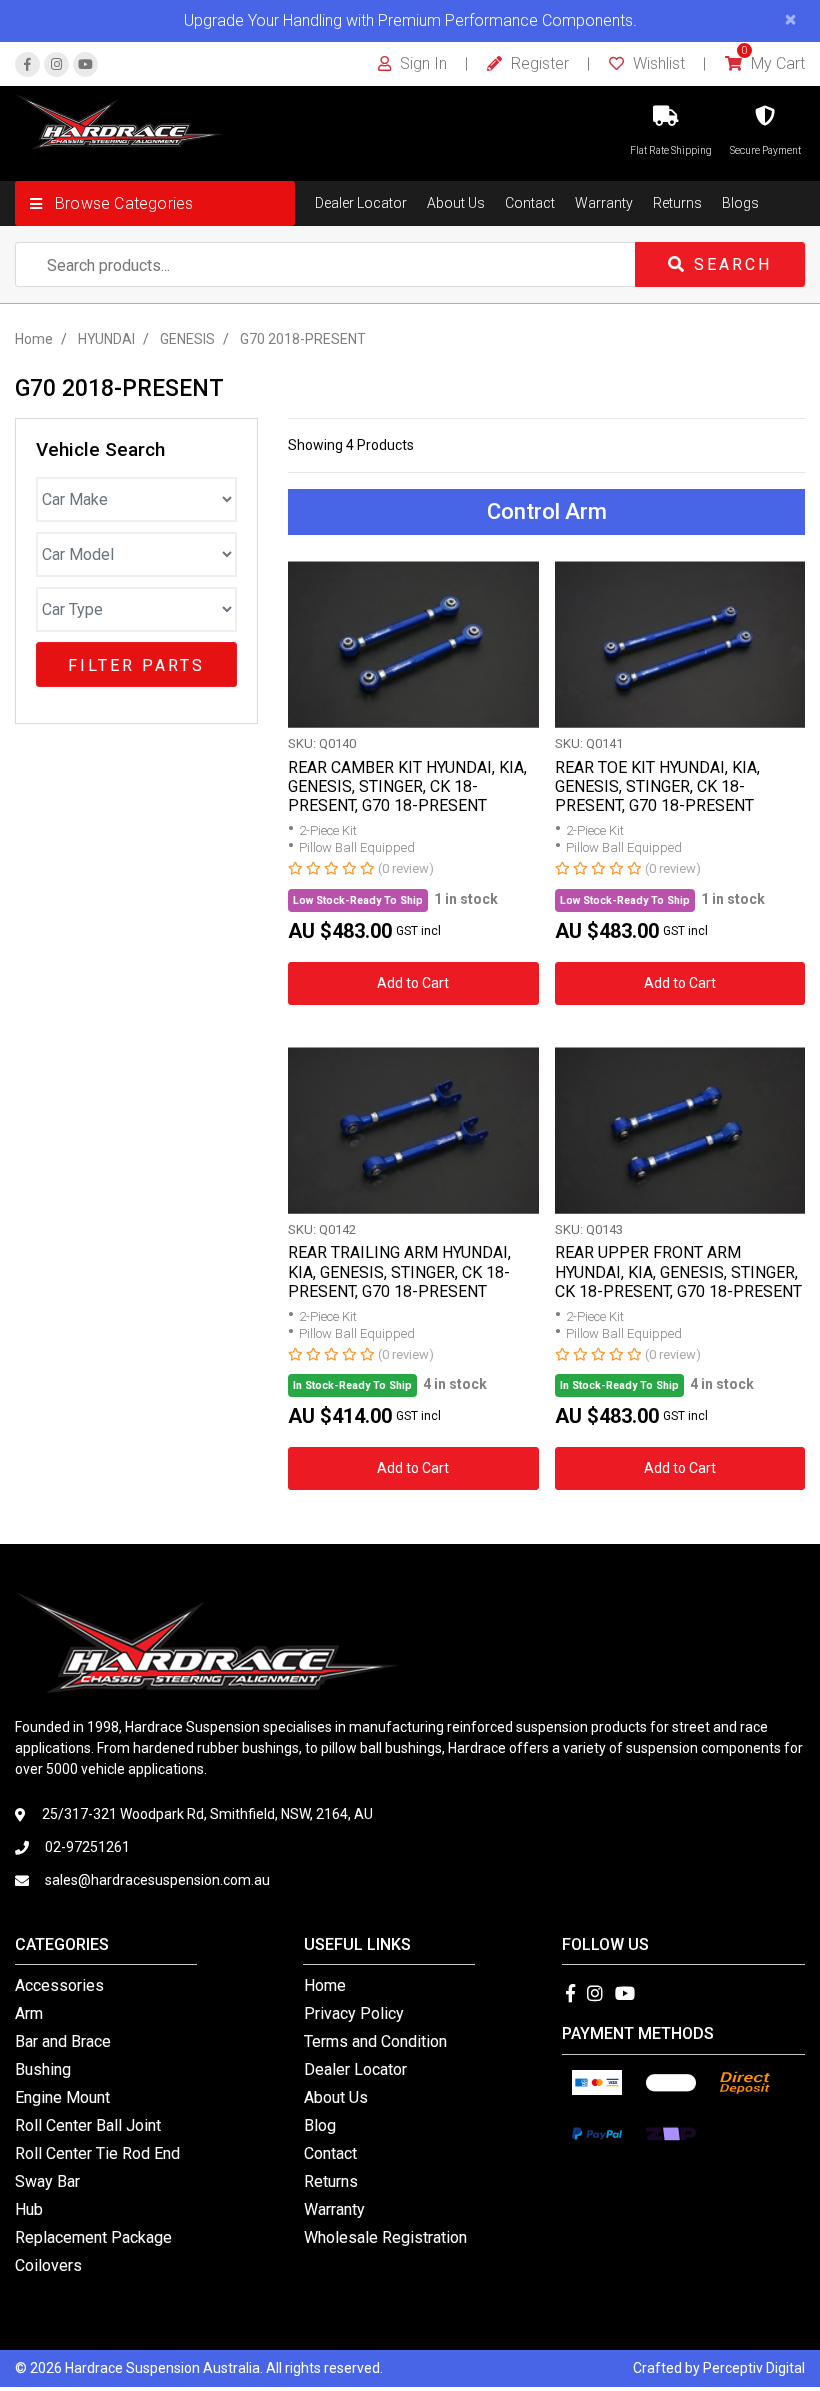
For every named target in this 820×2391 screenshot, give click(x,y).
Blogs (740, 203)
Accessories (59, 1985)
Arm (29, 2013)
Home (325, 1985)
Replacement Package (93, 2237)
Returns (677, 203)
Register (538, 63)
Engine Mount (62, 2097)
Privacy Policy (354, 2013)
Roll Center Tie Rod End (97, 2153)
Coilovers (48, 2265)
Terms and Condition (375, 2041)
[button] (155, 203)
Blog (320, 2125)
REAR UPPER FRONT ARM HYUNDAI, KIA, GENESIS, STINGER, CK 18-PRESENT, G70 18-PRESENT (678, 1271)
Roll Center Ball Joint (88, 2125)
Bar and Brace (63, 2041)
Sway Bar (47, 2181)
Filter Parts (136, 665)
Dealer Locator (361, 203)
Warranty (604, 203)
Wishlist (657, 63)
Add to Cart (413, 983)
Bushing (43, 2069)
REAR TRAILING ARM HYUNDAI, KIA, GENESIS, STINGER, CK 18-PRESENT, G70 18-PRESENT (399, 1271)
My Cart (773, 63)
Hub (29, 2209)
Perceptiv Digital (754, 2368)
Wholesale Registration (385, 2237)
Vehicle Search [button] (100, 450)
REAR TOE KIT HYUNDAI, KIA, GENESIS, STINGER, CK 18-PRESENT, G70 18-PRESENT (657, 786)
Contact (530, 203)
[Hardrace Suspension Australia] (119, 120)
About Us (456, 203)
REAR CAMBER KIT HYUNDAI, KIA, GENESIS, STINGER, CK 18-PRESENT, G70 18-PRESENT (407, 786)
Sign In (421, 63)
